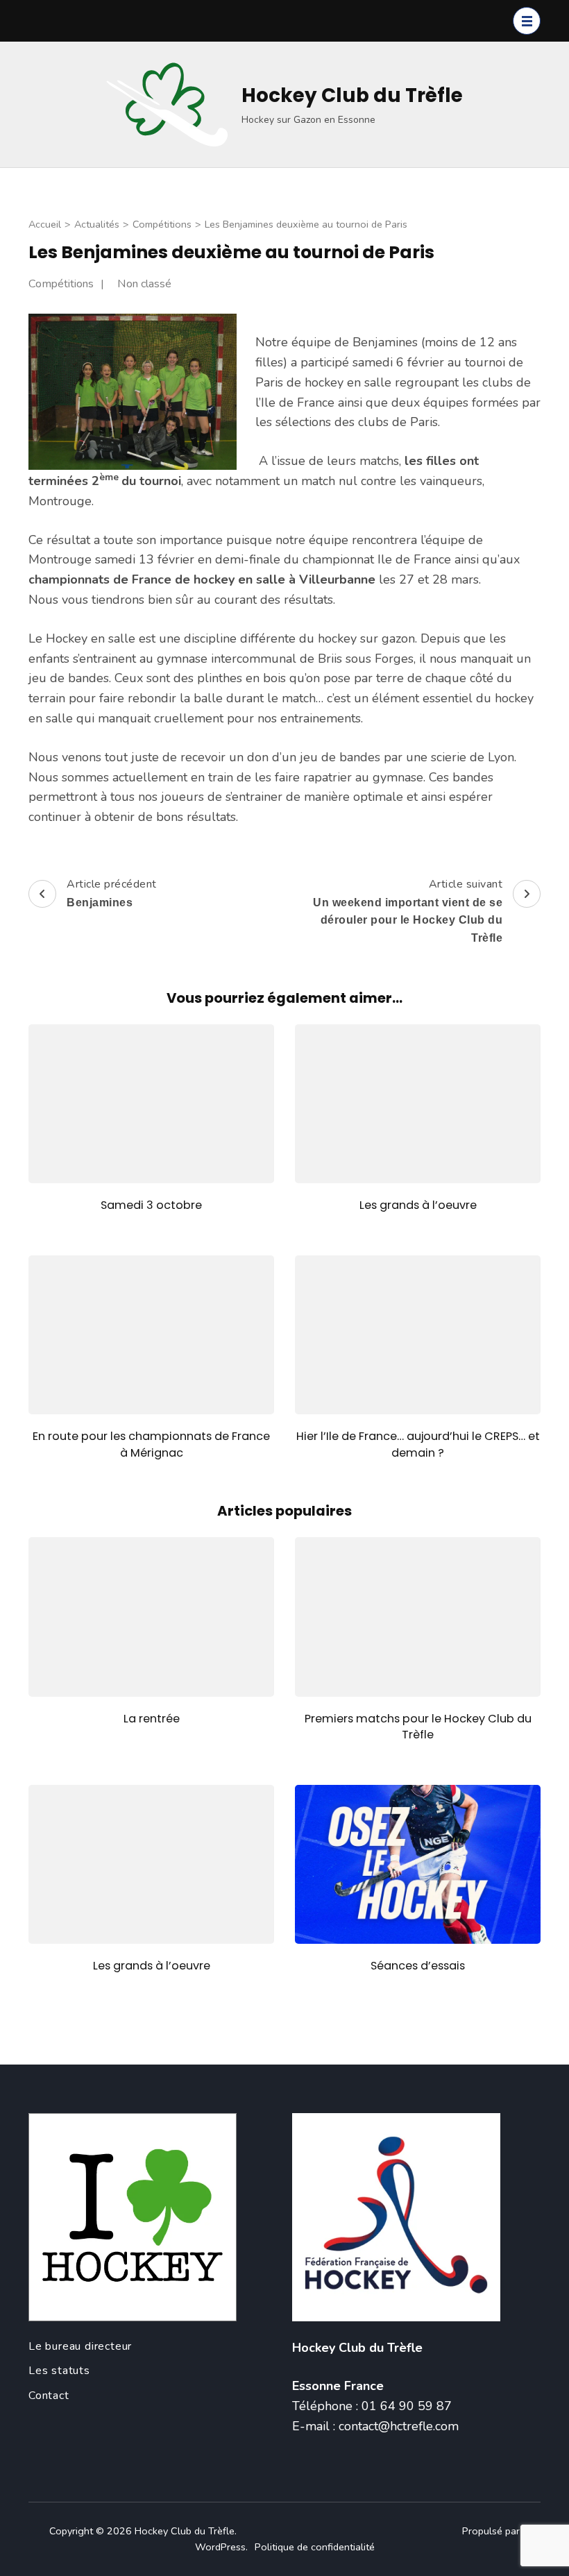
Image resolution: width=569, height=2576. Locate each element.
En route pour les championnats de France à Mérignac (151, 1444)
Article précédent (112, 892)
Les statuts (59, 2371)
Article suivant (408, 910)
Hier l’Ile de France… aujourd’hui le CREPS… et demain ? (418, 1444)
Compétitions (61, 284)
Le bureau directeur (80, 2346)
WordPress (220, 2547)
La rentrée (152, 1719)
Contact (49, 2396)
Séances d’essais (418, 1966)
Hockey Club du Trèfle (352, 95)
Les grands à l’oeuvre (418, 1205)
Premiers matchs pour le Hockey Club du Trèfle (418, 1727)
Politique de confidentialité (315, 2547)
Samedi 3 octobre (151, 1205)
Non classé (144, 284)
